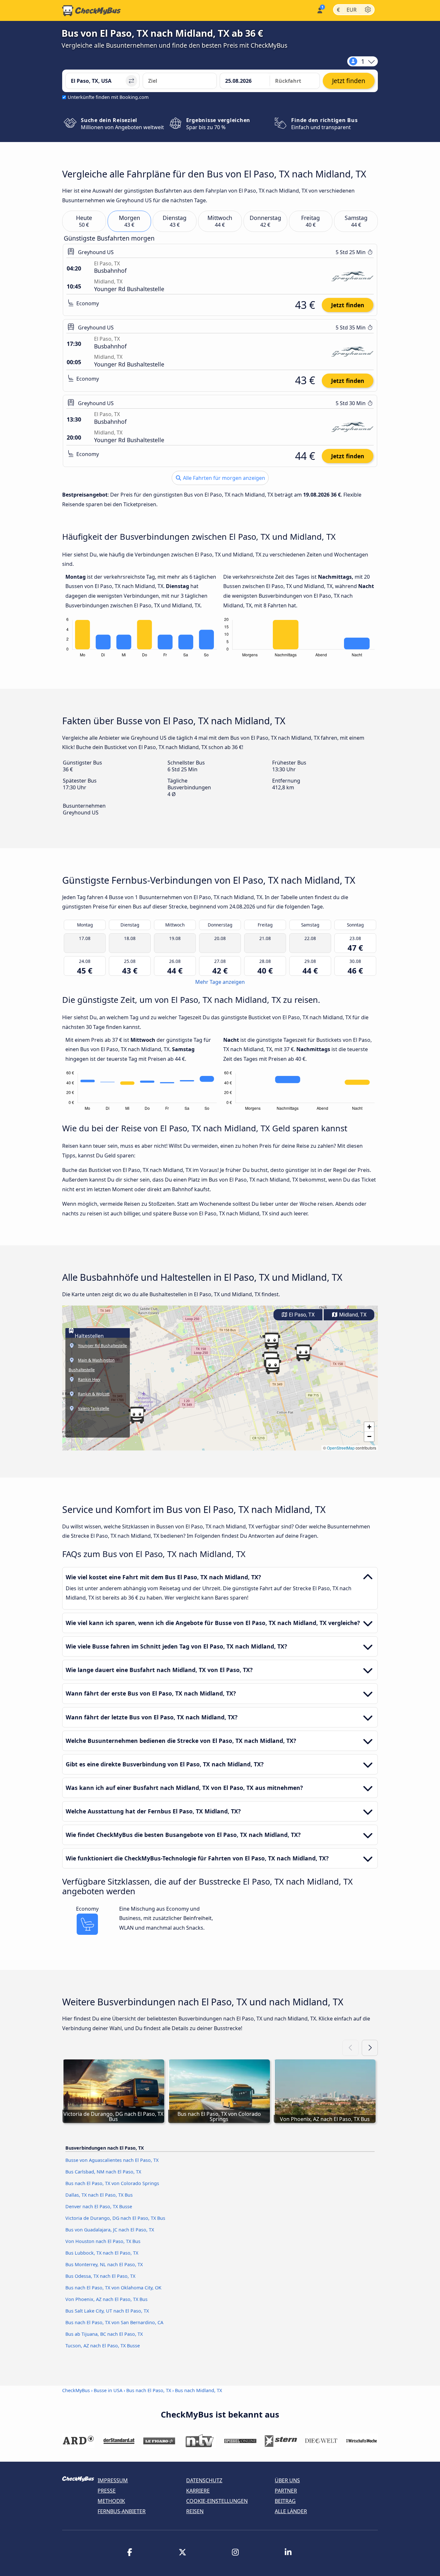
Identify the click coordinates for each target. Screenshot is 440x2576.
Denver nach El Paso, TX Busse (99, 2206)
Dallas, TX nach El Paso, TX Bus (99, 2195)
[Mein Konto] (319, 10)
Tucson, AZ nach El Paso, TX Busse (103, 2346)
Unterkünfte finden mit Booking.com (108, 97)
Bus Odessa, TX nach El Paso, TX (100, 2276)
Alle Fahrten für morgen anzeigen (223, 478)
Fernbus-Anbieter (122, 2511)
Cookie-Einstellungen (217, 2501)
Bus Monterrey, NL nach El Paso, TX (104, 2264)
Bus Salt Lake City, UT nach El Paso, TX (107, 2311)
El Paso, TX (301, 1315)
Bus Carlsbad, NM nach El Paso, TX (103, 2172)
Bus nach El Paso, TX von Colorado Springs (112, 2183)
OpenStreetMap (341, 1448)
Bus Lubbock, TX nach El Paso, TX (102, 2253)
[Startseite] (91, 11)
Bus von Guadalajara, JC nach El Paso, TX (110, 2230)
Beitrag (285, 2501)
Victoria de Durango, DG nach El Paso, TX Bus (115, 2218)
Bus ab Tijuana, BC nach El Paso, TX (104, 2334)
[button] (137, 1415)
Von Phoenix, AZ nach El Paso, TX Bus (106, 2299)
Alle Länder (291, 2511)
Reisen (195, 2511)
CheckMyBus (76, 2390)
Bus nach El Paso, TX (149, 2390)
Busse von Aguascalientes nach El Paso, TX (112, 2160)
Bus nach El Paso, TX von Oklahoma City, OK (113, 2288)
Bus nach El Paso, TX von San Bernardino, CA (114, 2322)
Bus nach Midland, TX (198, 2390)
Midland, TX (352, 1315)
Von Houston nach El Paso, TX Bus (103, 2241)
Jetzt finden (348, 305)
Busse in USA (108, 2390)
